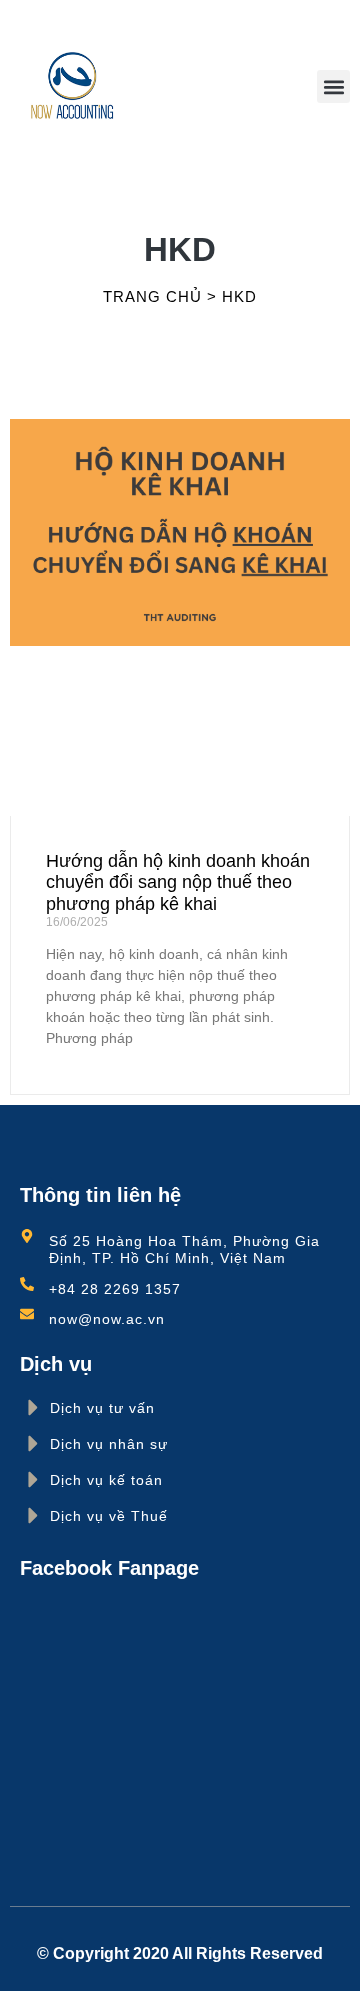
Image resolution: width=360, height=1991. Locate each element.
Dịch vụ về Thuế (109, 1516)
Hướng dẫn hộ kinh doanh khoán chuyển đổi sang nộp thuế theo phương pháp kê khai (178, 882)
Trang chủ (152, 296)
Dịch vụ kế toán (106, 1480)
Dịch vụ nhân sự (109, 1444)
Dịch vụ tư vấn (102, 1408)
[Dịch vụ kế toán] (33, 1479)
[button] (333, 86)
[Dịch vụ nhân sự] (33, 1443)
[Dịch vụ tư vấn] (33, 1407)
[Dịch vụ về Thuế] (33, 1515)
